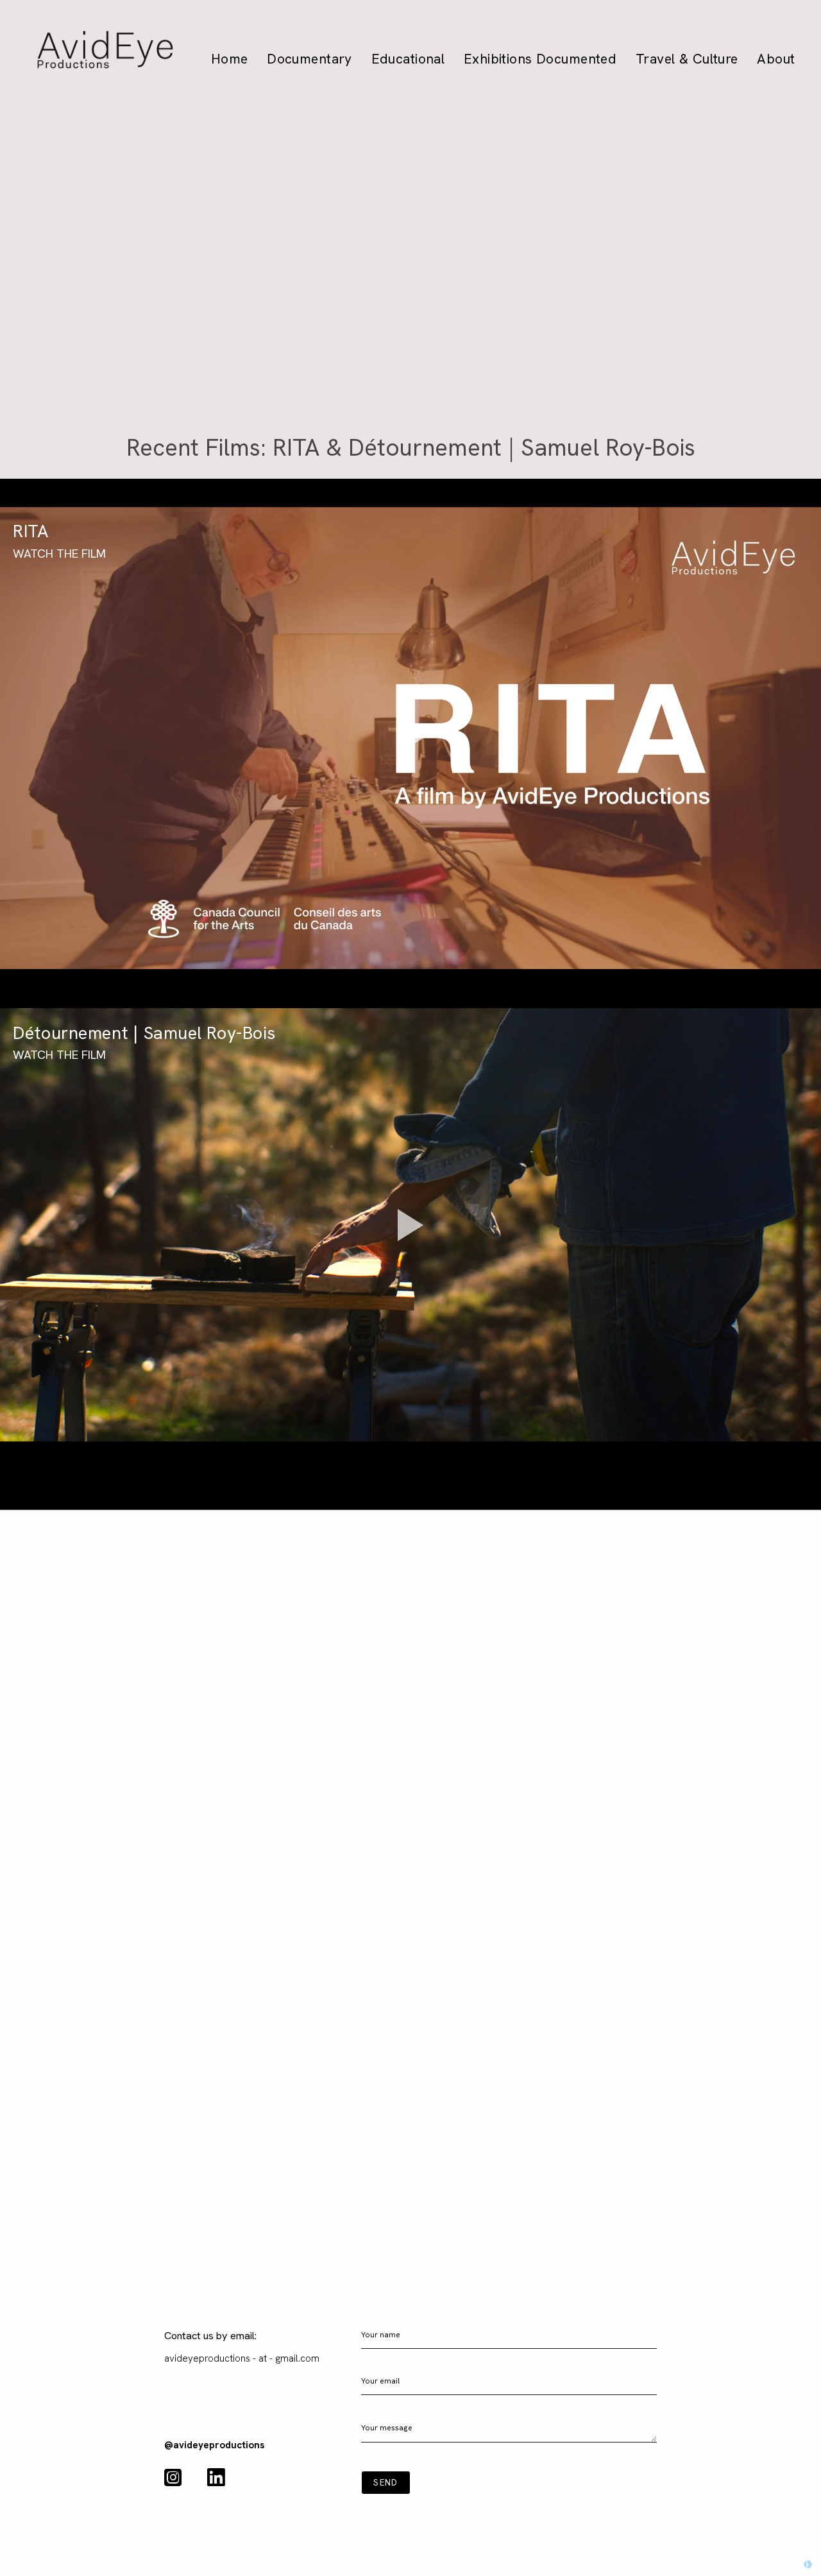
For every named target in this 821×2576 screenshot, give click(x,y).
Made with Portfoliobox (760, 2564)
